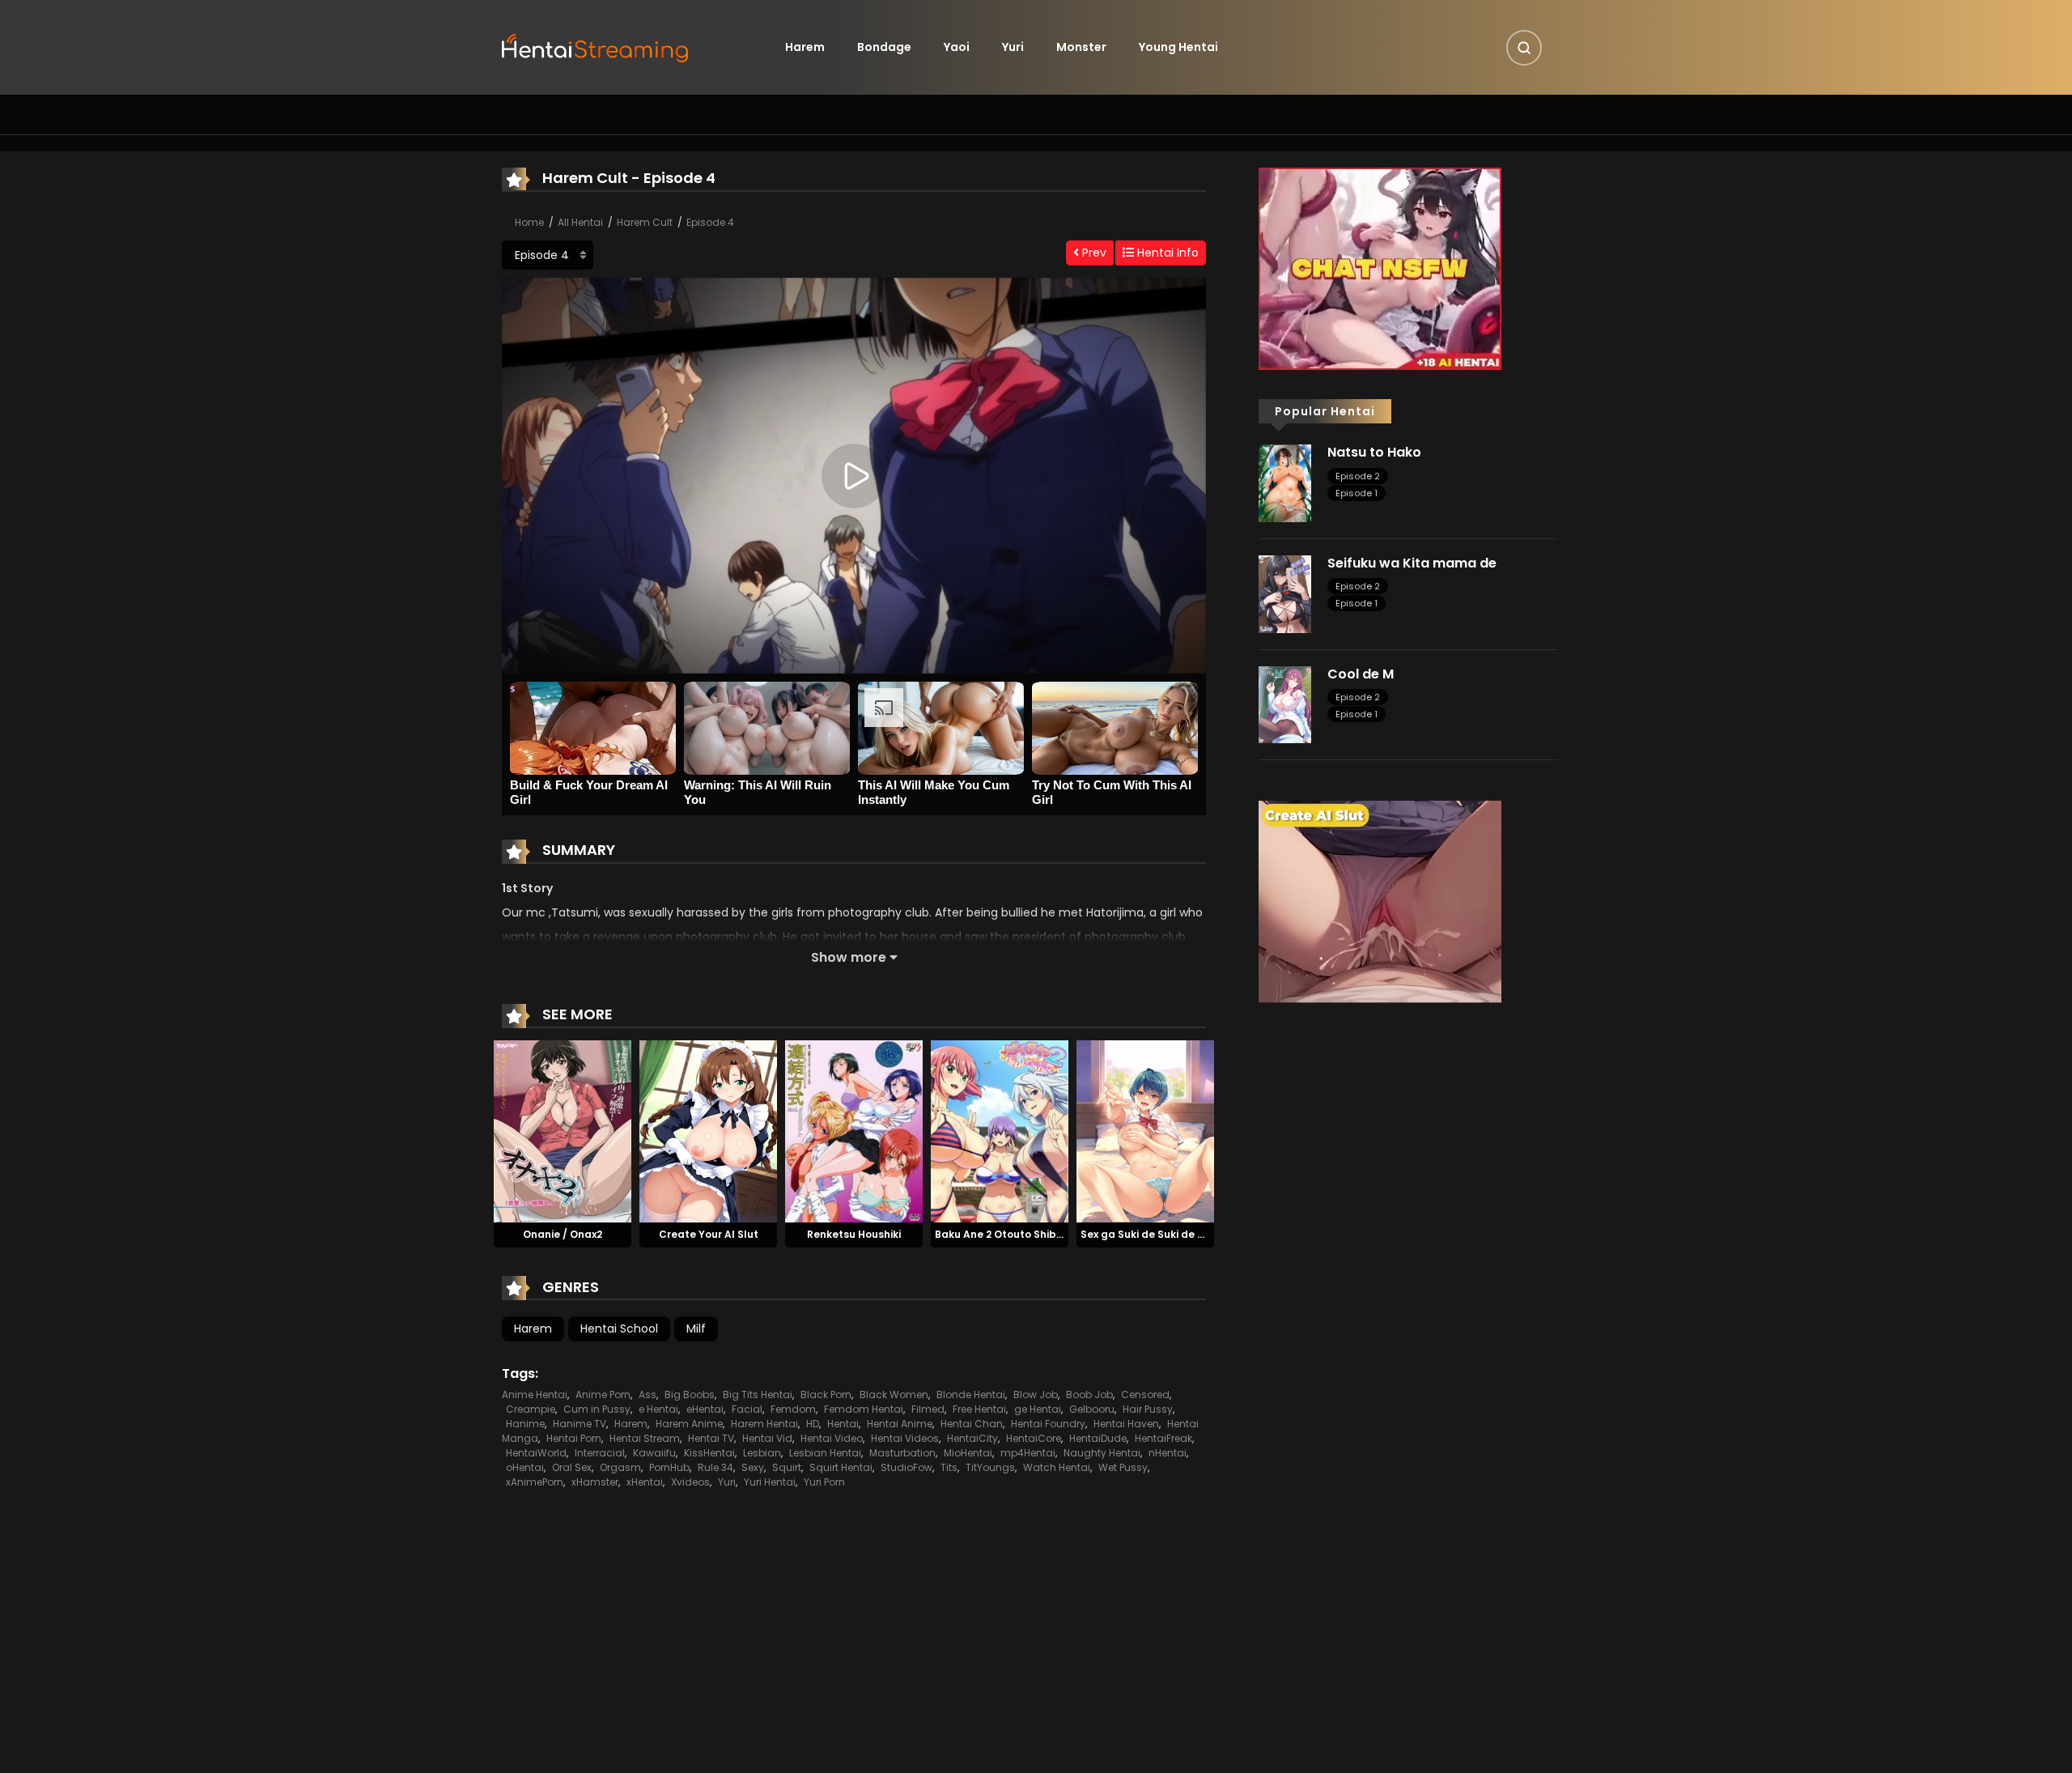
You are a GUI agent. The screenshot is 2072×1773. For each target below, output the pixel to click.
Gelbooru (1092, 1409)
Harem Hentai (764, 1424)
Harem (805, 47)
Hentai (843, 1424)
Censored (1145, 1395)
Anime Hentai (535, 1395)
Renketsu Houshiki (854, 1234)
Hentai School (619, 1329)
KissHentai (709, 1453)
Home (529, 222)
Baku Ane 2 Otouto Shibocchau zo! (1024, 1234)
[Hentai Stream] (596, 46)
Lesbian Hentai (825, 1453)
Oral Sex (572, 1467)
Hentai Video (832, 1438)
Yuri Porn (824, 1482)
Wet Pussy (1123, 1467)
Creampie (531, 1409)
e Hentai (658, 1409)
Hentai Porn (574, 1438)
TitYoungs (990, 1467)
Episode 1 (1357, 493)
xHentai (645, 1482)
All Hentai (580, 222)
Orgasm (620, 1467)
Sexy (753, 1467)
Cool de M (1361, 674)
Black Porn (826, 1395)
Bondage (884, 47)
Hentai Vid (767, 1438)
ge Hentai (1038, 1409)
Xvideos (690, 1482)
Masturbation (902, 1453)
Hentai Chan (972, 1424)
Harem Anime (689, 1424)
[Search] (1524, 48)
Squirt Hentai (841, 1467)
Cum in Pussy (597, 1409)
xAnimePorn (535, 1482)
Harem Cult (645, 222)
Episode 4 (710, 222)
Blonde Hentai (971, 1395)
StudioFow (906, 1467)
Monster (1081, 47)
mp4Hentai (1028, 1453)
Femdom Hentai (864, 1409)
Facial (747, 1409)
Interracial (600, 1453)
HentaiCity (972, 1438)
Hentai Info (1166, 253)
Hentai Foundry (1048, 1424)
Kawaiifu (654, 1453)
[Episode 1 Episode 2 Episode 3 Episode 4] (548, 255)
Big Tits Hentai (758, 1395)
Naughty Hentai (1102, 1453)
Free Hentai (979, 1409)
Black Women (894, 1395)
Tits (949, 1467)
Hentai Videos (905, 1438)
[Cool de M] (1285, 704)
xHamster (595, 1482)
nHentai (1168, 1453)
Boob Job (1089, 1395)
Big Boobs (690, 1395)
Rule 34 (715, 1467)
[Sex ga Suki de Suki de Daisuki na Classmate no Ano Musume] (1145, 1130)
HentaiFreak (1163, 1438)
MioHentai (968, 1453)
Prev (1093, 253)
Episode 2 (1358, 476)
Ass (647, 1395)
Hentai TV (711, 1438)
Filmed (928, 1409)
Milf (696, 1329)
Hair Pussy (1148, 1409)
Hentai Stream (645, 1438)
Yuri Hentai (770, 1482)
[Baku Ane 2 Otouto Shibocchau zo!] (1000, 1130)
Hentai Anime (900, 1424)
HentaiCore (1034, 1438)
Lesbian (762, 1453)
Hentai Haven (1126, 1424)
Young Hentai (1178, 47)
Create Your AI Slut (709, 1234)
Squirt (787, 1467)
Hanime (525, 1424)
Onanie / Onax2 (563, 1234)
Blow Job (1036, 1395)
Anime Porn (603, 1395)
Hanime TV (580, 1424)
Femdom (793, 1409)
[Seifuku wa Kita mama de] (1285, 593)
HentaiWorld (536, 1453)
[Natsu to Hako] (1285, 483)
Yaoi (957, 47)
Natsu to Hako (1374, 452)
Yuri (1013, 47)
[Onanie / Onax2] (563, 1130)
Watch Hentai (1057, 1467)
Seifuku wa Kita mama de (1412, 563)
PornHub (669, 1467)
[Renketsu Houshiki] (854, 1130)
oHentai (525, 1467)
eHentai (705, 1409)
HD (813, 1424)
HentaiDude (1098, 1438)
